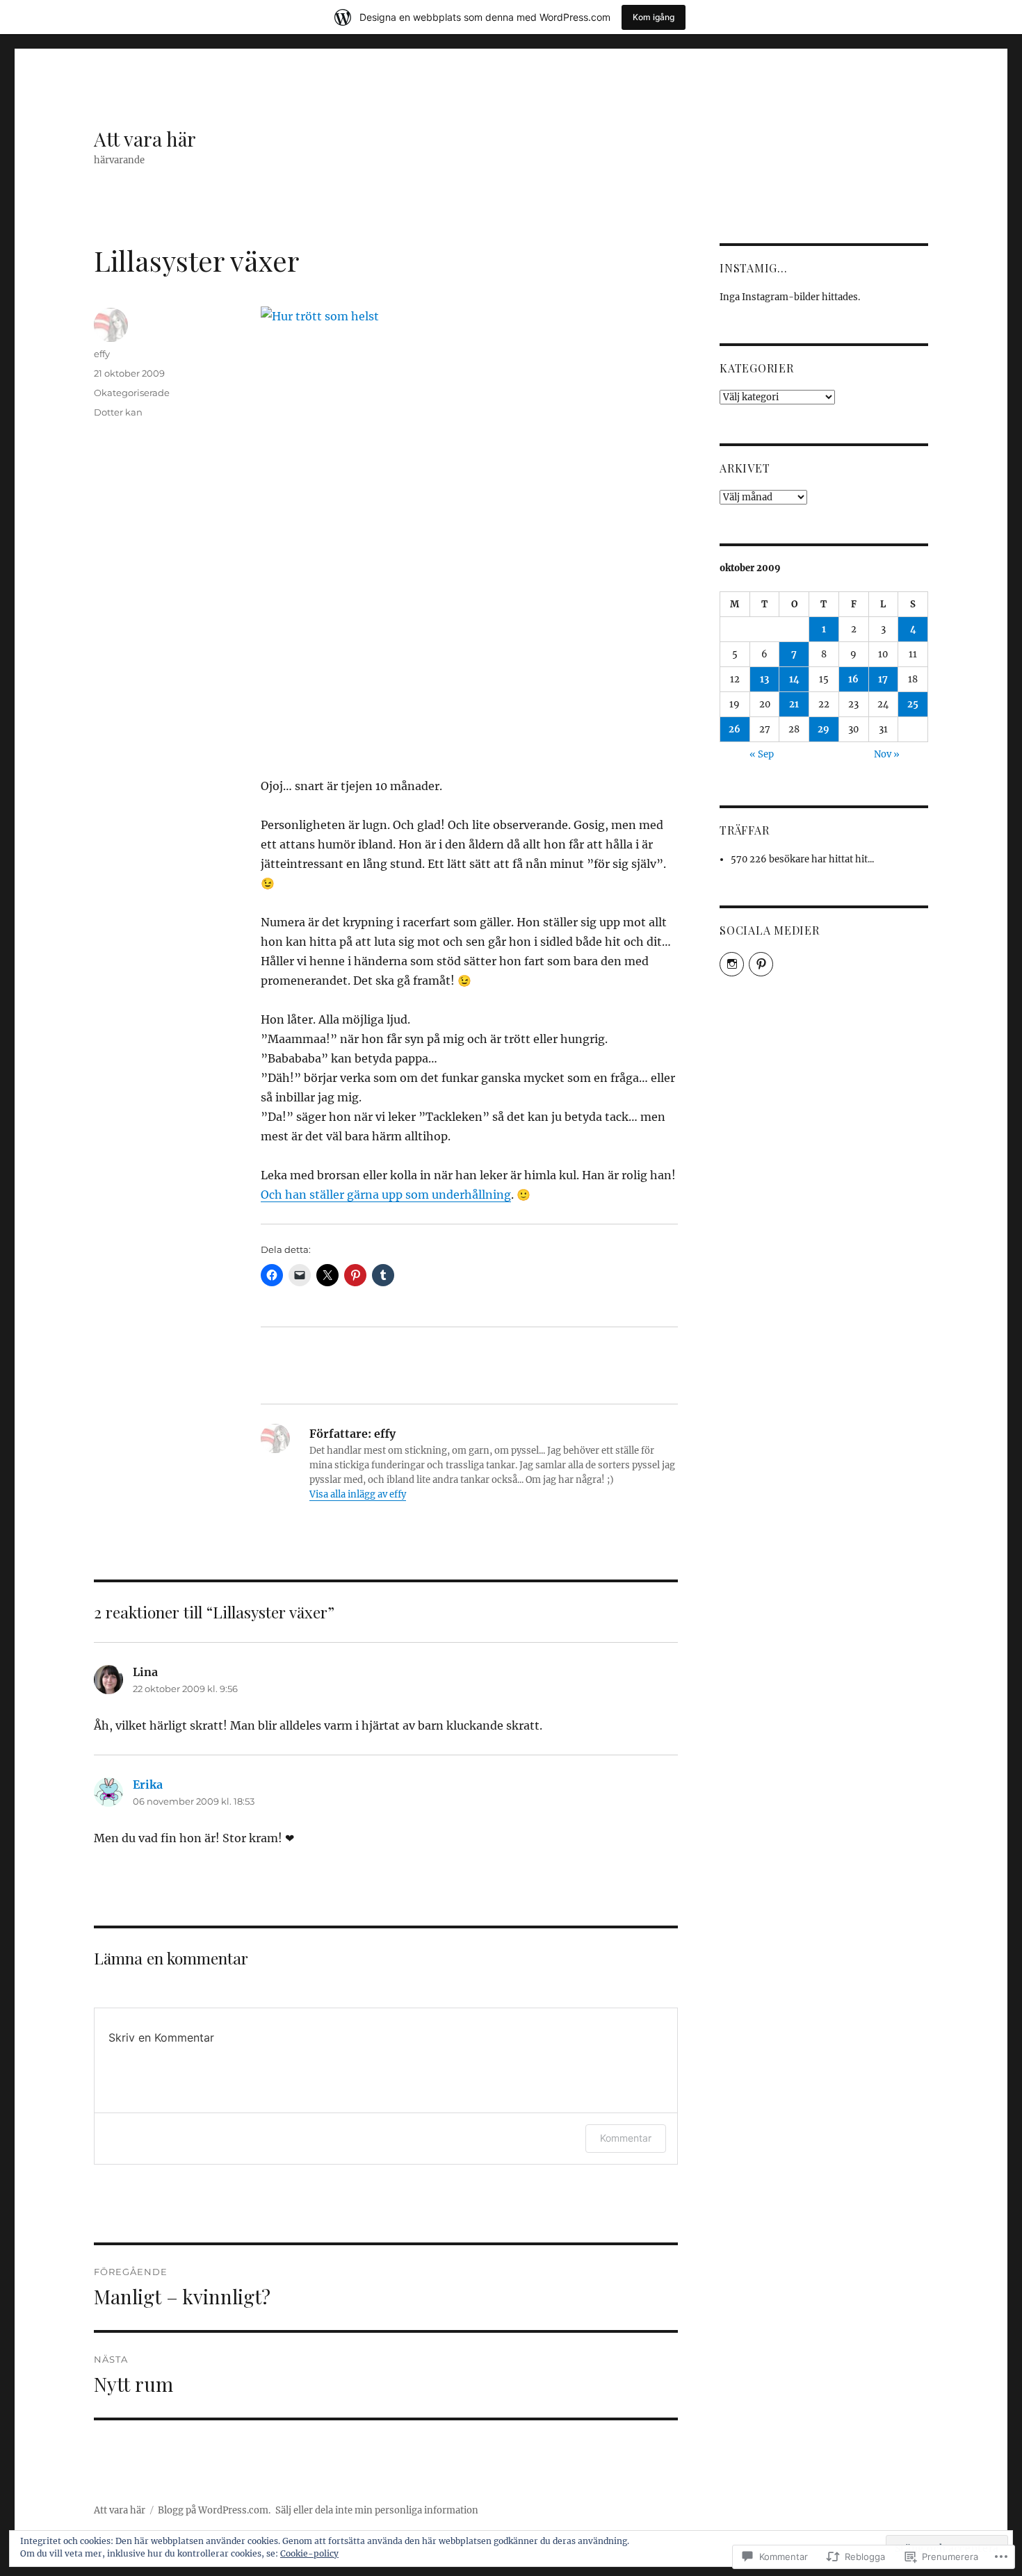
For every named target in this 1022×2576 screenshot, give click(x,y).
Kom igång (654, 17)
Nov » (887, 754)
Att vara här (145, 139)
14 (794, 679)
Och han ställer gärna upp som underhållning (386, 1195)
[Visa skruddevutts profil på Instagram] (732, 964)
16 (853, 679)
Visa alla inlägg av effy (358, 1494)
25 (913, 704)
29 (824, 729)
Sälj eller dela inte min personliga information (377, 2510)
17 (883, 679)
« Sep (762, 754)
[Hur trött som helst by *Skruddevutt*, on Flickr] (469, 532)
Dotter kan (118, 412)
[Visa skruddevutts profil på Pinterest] (761, 964)
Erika (148, 1785)
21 (794, 704)
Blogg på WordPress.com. (214, 2510)
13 (764, 679)
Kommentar (626, 2138)
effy (102, 354)
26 (735, 729)
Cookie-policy (309, 2553)
